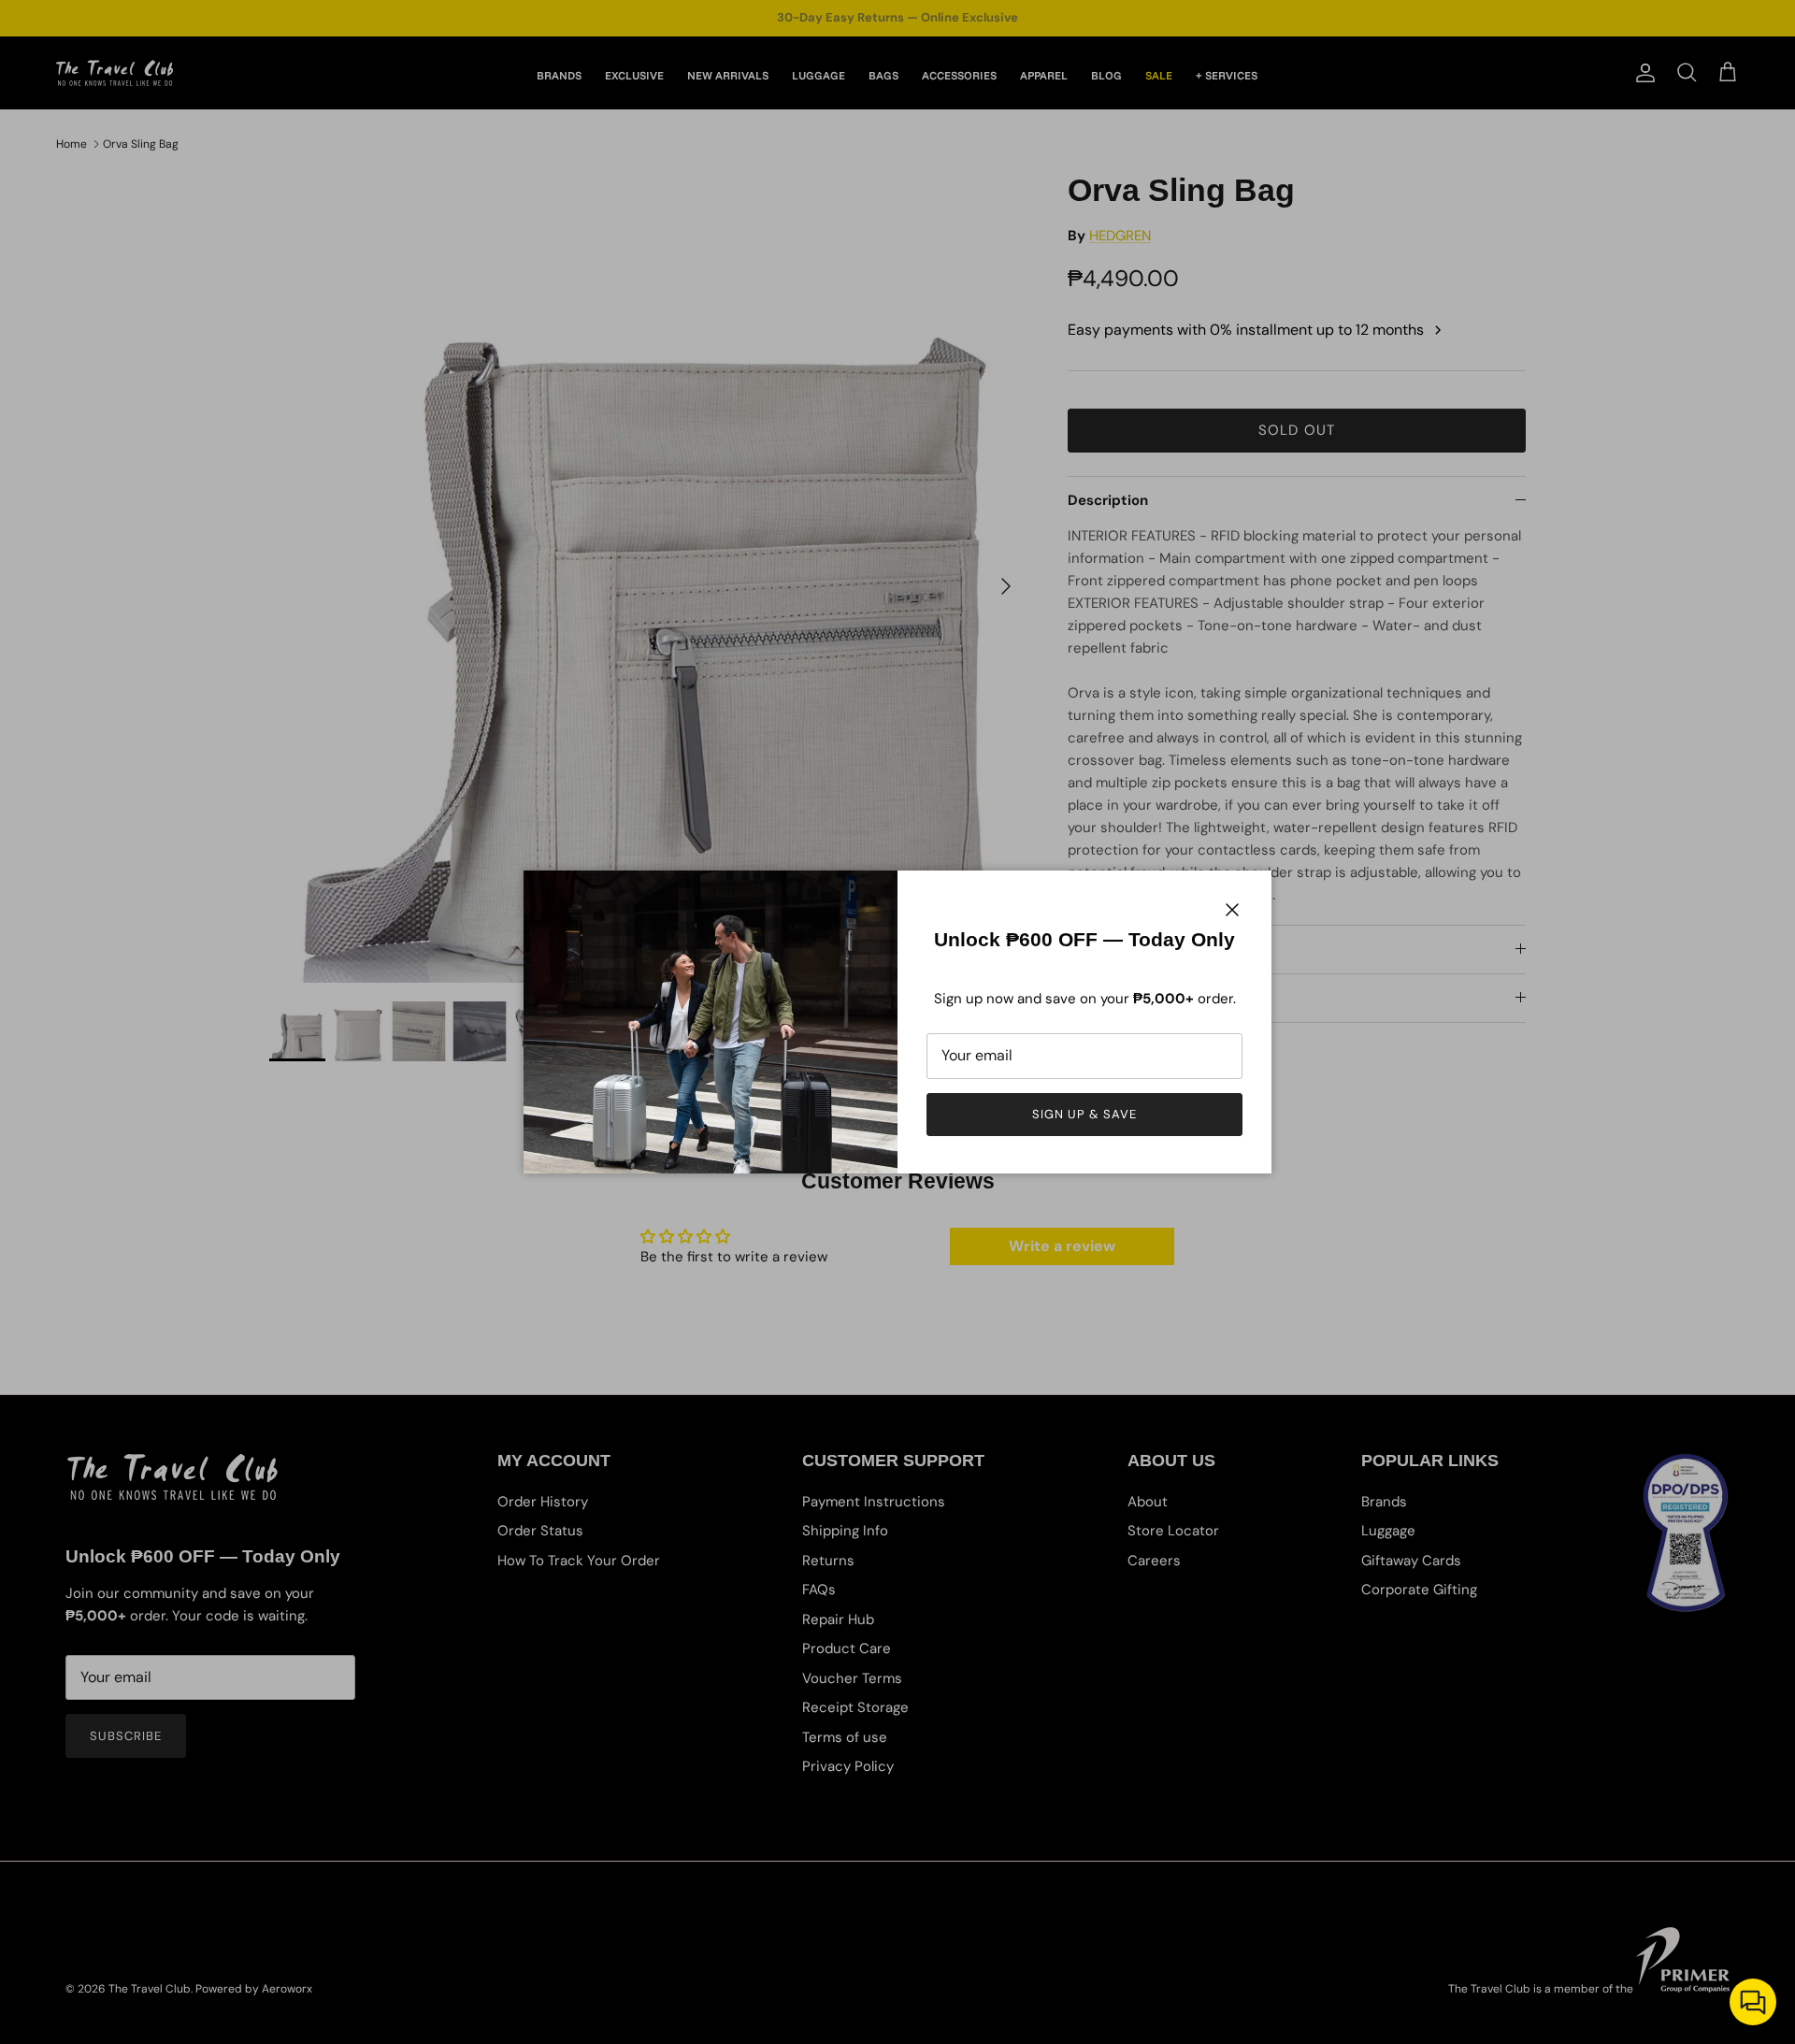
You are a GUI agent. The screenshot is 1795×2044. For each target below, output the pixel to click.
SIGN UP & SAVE (1085, 1114)
